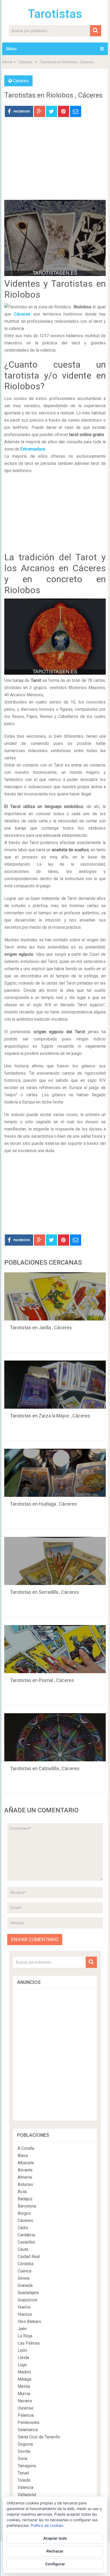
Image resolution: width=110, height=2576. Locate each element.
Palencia (26, 2415)
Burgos (24, 2213)
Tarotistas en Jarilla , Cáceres (41, 1328)
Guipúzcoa (27, 2300)
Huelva (24, 2307)
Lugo (22, 2365)
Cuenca (24, 2271)
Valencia (25, 2487)
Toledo (24, 2480)
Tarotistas (55, 14)
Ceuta (23, 2249)
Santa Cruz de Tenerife (39, 2437)
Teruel (23, 2473)
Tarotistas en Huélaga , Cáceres (43, 1504)
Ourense (25, 2408)
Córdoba (25, 2264)
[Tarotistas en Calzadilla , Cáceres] (55, 1737)
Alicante (25, 2170)
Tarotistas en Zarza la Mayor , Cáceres (50, 1416)
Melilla (24, 2386)
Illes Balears (29, 2321)
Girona (23, 2278)
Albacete (26, 2163)
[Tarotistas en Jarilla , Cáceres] (55, 1296)
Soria (22, 2459)
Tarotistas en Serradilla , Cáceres (44, 1592)
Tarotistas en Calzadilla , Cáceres (45, 1768)
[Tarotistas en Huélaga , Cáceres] (55, 1473)
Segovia (25, 2444)
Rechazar (55, 2551)
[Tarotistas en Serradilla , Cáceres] (55, 1561)
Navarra (25, 2401)
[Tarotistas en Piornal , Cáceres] (55, 1649)
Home (7, 62)
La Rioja (25, 2336)
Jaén (22, 2329)
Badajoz (25, 2199)
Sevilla (24, 2451)
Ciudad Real (29, 2257)
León (22, 2350)
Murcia (24, 2394)
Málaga (24, 2379)
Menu (11, 49)
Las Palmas (29, 2343)
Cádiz (23, 2228)
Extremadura (33, 449)
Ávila (22, 2192)
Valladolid (27, 2495)
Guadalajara (28, 2293)
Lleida (23, 2358)
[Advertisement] (55, 162)
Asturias (25, 2184)
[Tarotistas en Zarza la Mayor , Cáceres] (55, 1385)
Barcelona (27, 2206)
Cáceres (25, 62)
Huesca (25, 2314)
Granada (25, 2285)
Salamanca (28, 2430)
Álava (23, 2156)
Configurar (55, 2564)
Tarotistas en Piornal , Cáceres (42, 1680)
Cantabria (26, 2235)
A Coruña (26, 2148)
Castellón (26, 2242)
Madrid (24, 2372)
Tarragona (27, 2466)
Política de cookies (47, 2525)
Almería (25, 2177)
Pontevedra (28, 2422)
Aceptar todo (55, 2538)
